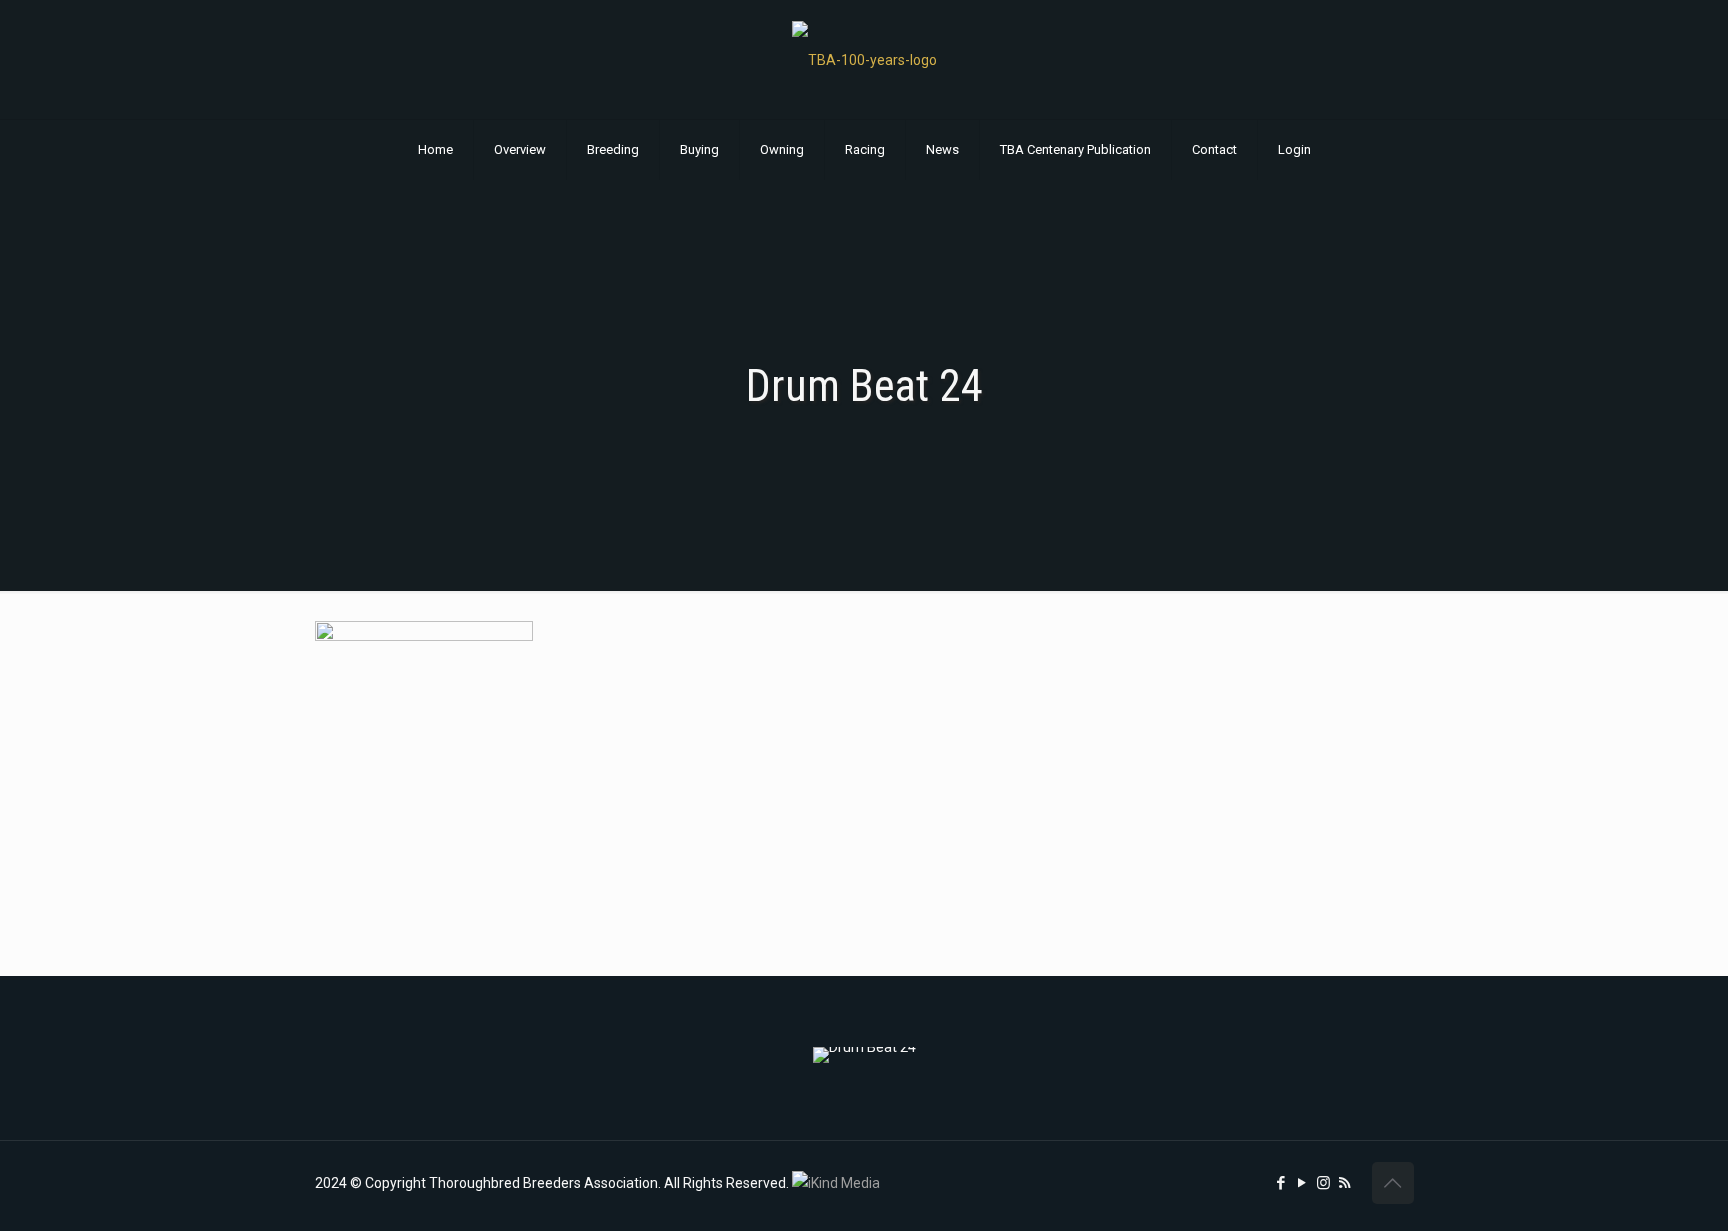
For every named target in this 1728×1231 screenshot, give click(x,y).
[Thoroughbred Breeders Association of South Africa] (864, 59)
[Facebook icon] (1281, 1183)
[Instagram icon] (1323, 1183)
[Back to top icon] (1393, 1183)
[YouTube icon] (1302, 1183)
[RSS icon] (1344, 1183)
